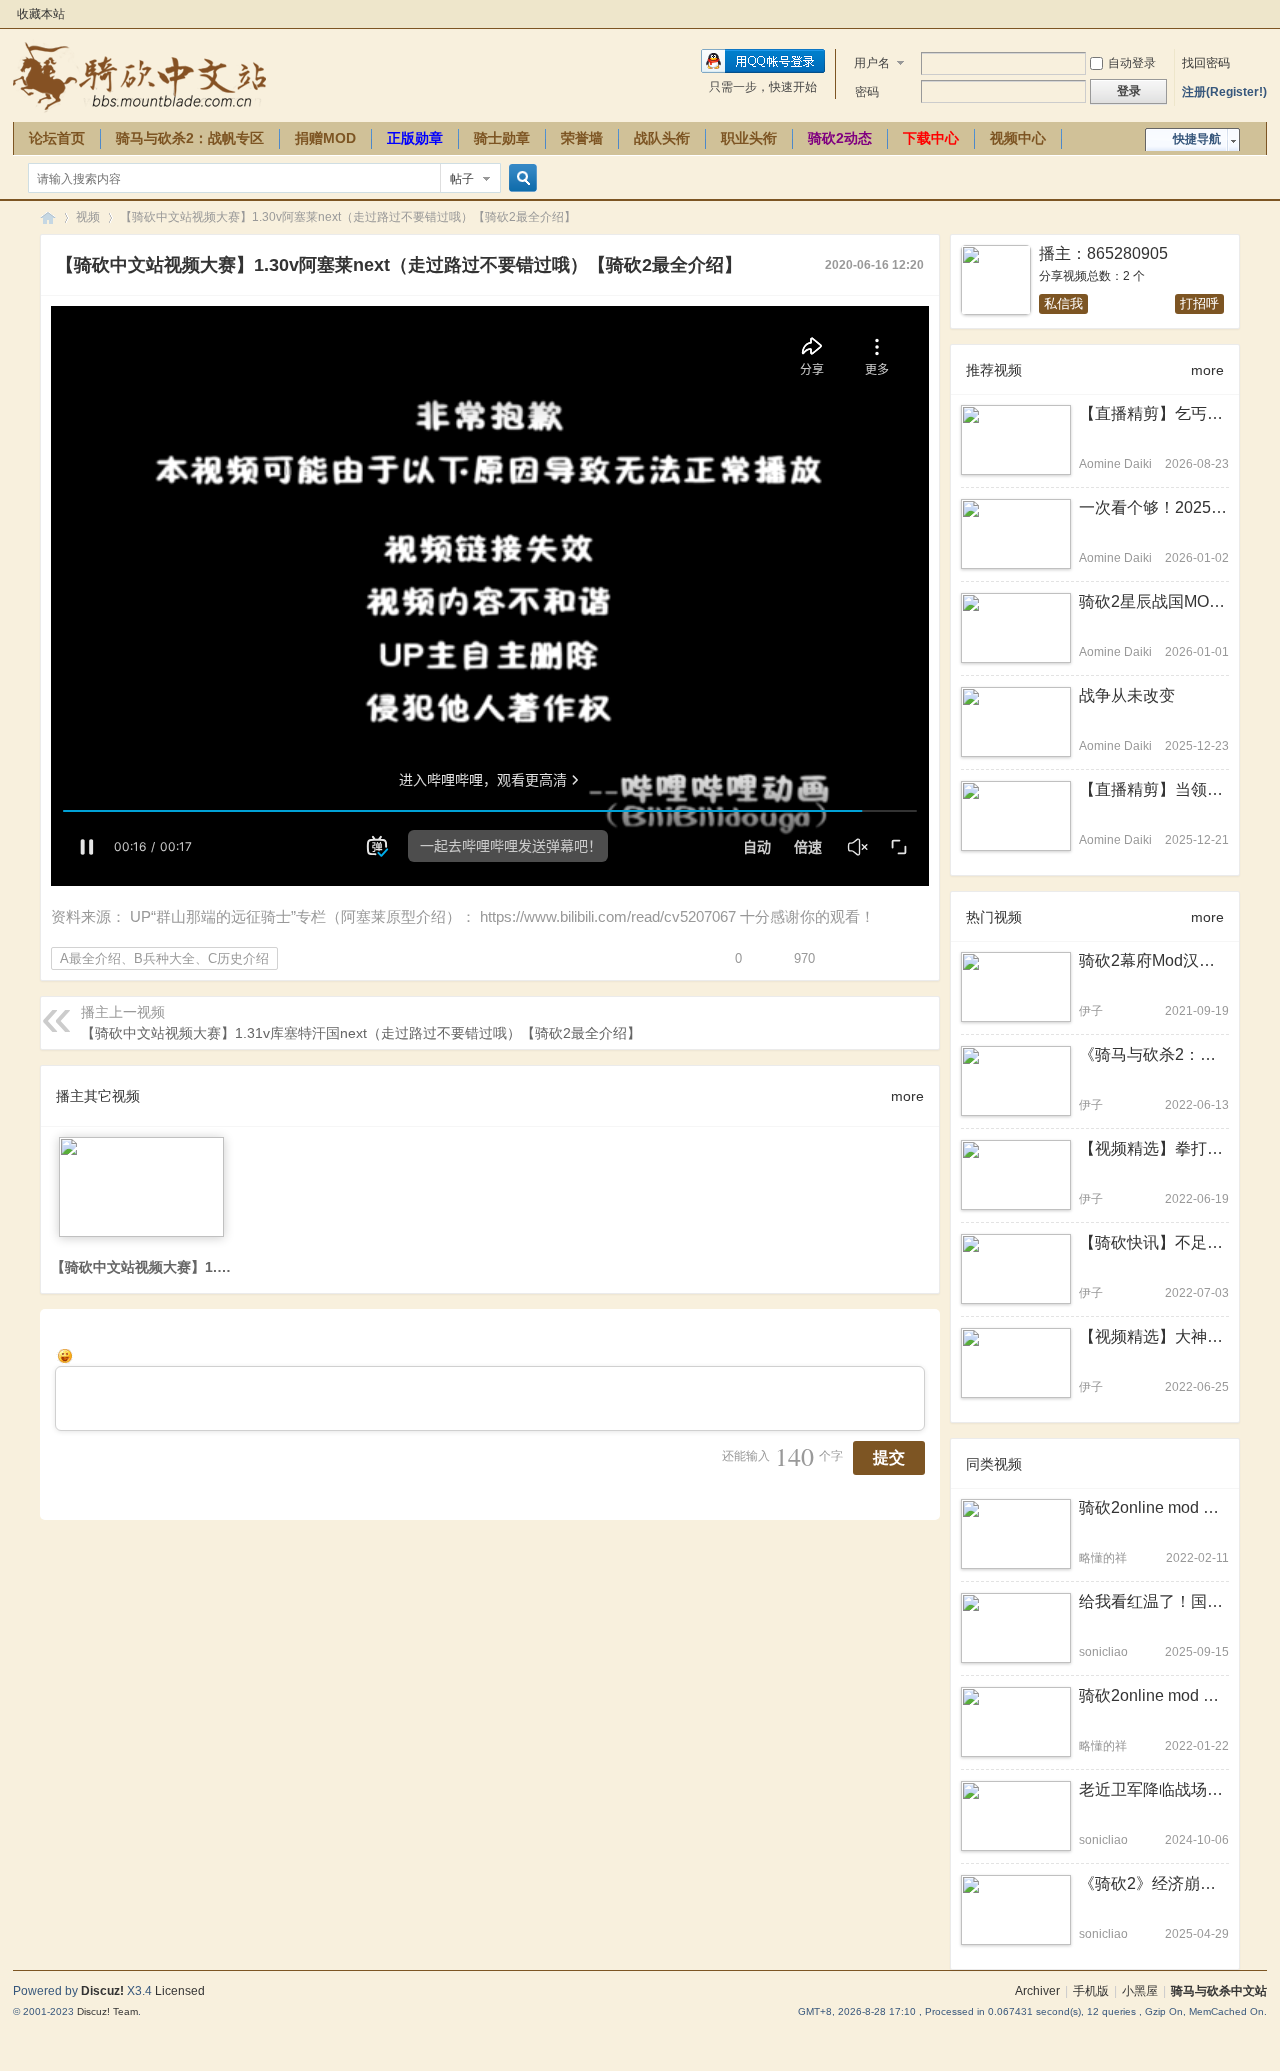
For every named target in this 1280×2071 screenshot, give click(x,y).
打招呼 (1199, 303)
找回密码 (1206, 63)
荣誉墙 (582, 138)
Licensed (180, 1991)
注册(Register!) (1224, 92)
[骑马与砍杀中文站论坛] (139, 76)
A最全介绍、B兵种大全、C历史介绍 (164, 958)
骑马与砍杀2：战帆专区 (190, 138)
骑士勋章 (502, 138)
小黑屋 (1140, 1991)
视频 (88, 217)
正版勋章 (415, 138)
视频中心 (1018, 138)
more (907, 1096)
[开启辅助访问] (1262, 14)
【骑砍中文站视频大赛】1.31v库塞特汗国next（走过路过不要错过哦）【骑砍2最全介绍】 (361, 1033)
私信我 (1063, 303)
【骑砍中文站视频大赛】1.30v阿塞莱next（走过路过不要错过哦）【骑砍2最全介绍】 (348, 217)
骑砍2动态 (840, 138)
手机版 (1091, 1991)
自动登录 (1132, 63)
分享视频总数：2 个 (1092, 276)
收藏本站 (41, 14)
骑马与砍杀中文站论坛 (48, 217)
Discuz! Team (107, 2011)
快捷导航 (1197, 139)
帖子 (462, 179)
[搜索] (520, 178)
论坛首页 (57, 138)
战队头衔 (662, 138)
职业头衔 (749, 138)
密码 (867, 92)
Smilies (65, 1356)
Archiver (1037, 1991)
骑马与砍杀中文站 (1219, 1991)
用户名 (872, 63)
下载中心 (931, 138)
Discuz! (102, 1991)
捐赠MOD (325, 138)
